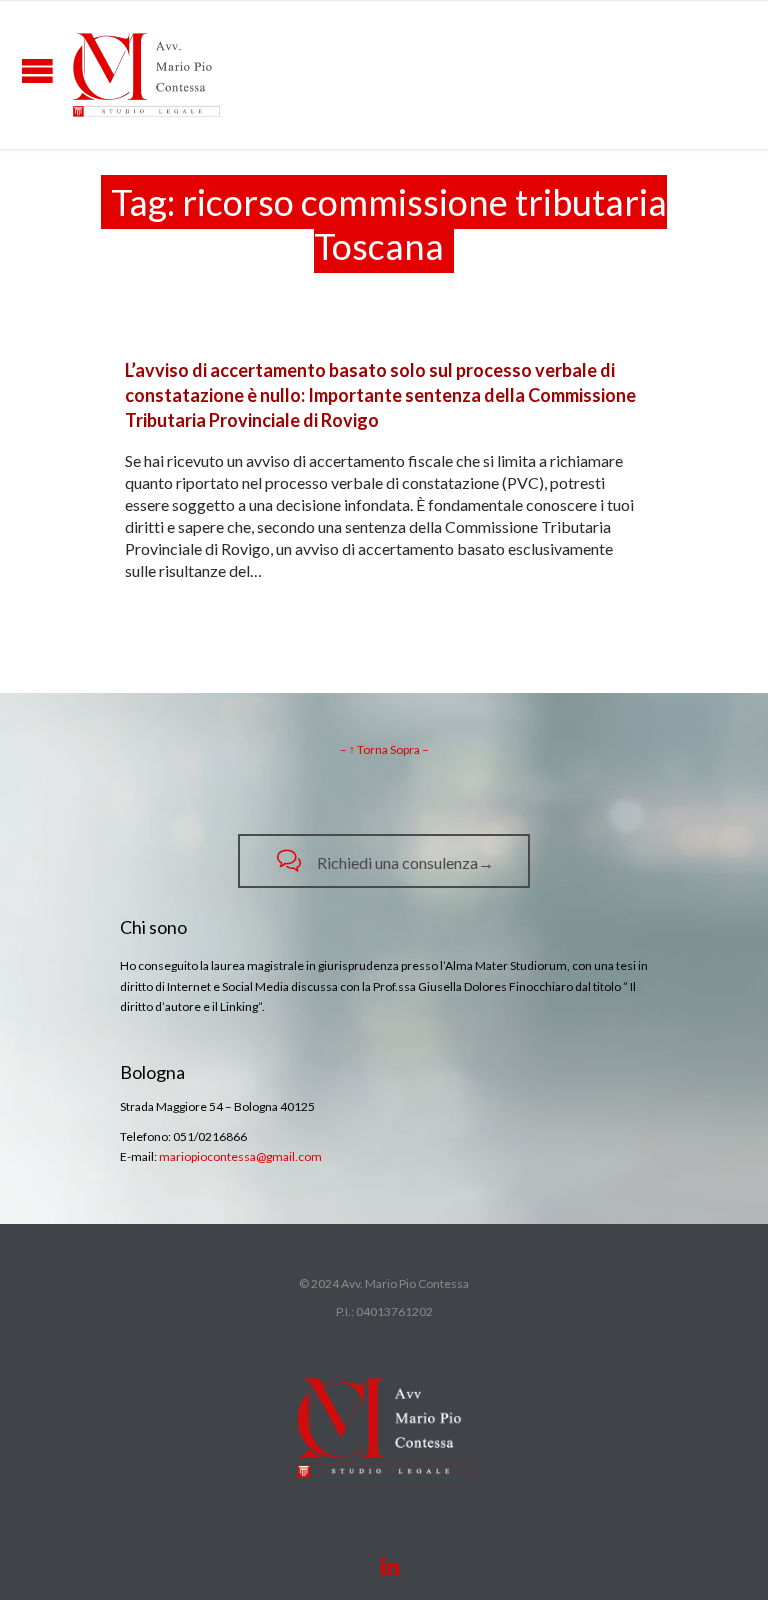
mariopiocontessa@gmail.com (240, 1156)
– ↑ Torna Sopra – (384, 749)
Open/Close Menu (37, 70)
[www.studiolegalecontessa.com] (146, 75)
